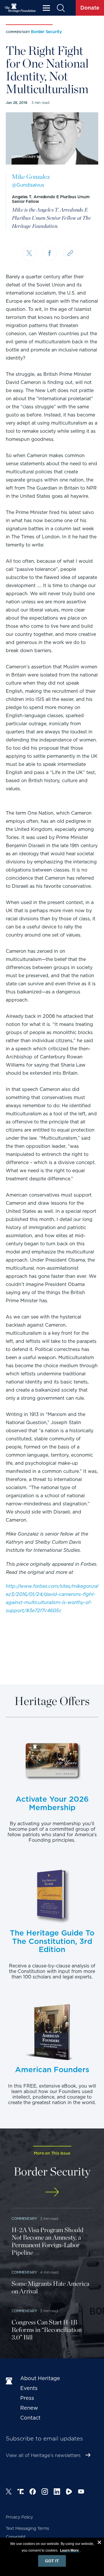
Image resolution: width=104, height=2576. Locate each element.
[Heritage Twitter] (9, 2492)
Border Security (46, 32)
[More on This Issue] (52, 2192)
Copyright (16, 2537)
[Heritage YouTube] (81, 2492)
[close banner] (99, 2543)
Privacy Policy (19, 2517)
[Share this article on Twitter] (29, 254)
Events (29, 2388)
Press (27, 2398)
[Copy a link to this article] (70, 253)
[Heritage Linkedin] (57, 2492)
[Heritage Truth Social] (21, 2492)
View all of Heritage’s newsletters (43, 2455)
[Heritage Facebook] (33, 2492)
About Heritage (40, 2378)
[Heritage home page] (10, 2381)
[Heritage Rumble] (69, 2492)
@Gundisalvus (28, 185)
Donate (90, 8)
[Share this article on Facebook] (50, 253)
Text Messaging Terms (27, 2528)
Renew (29, 2408)
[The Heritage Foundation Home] (20, 8)
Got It (52, 2561)
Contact (30, 2418)
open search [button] (61, 8)
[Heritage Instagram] (45, 2492)
